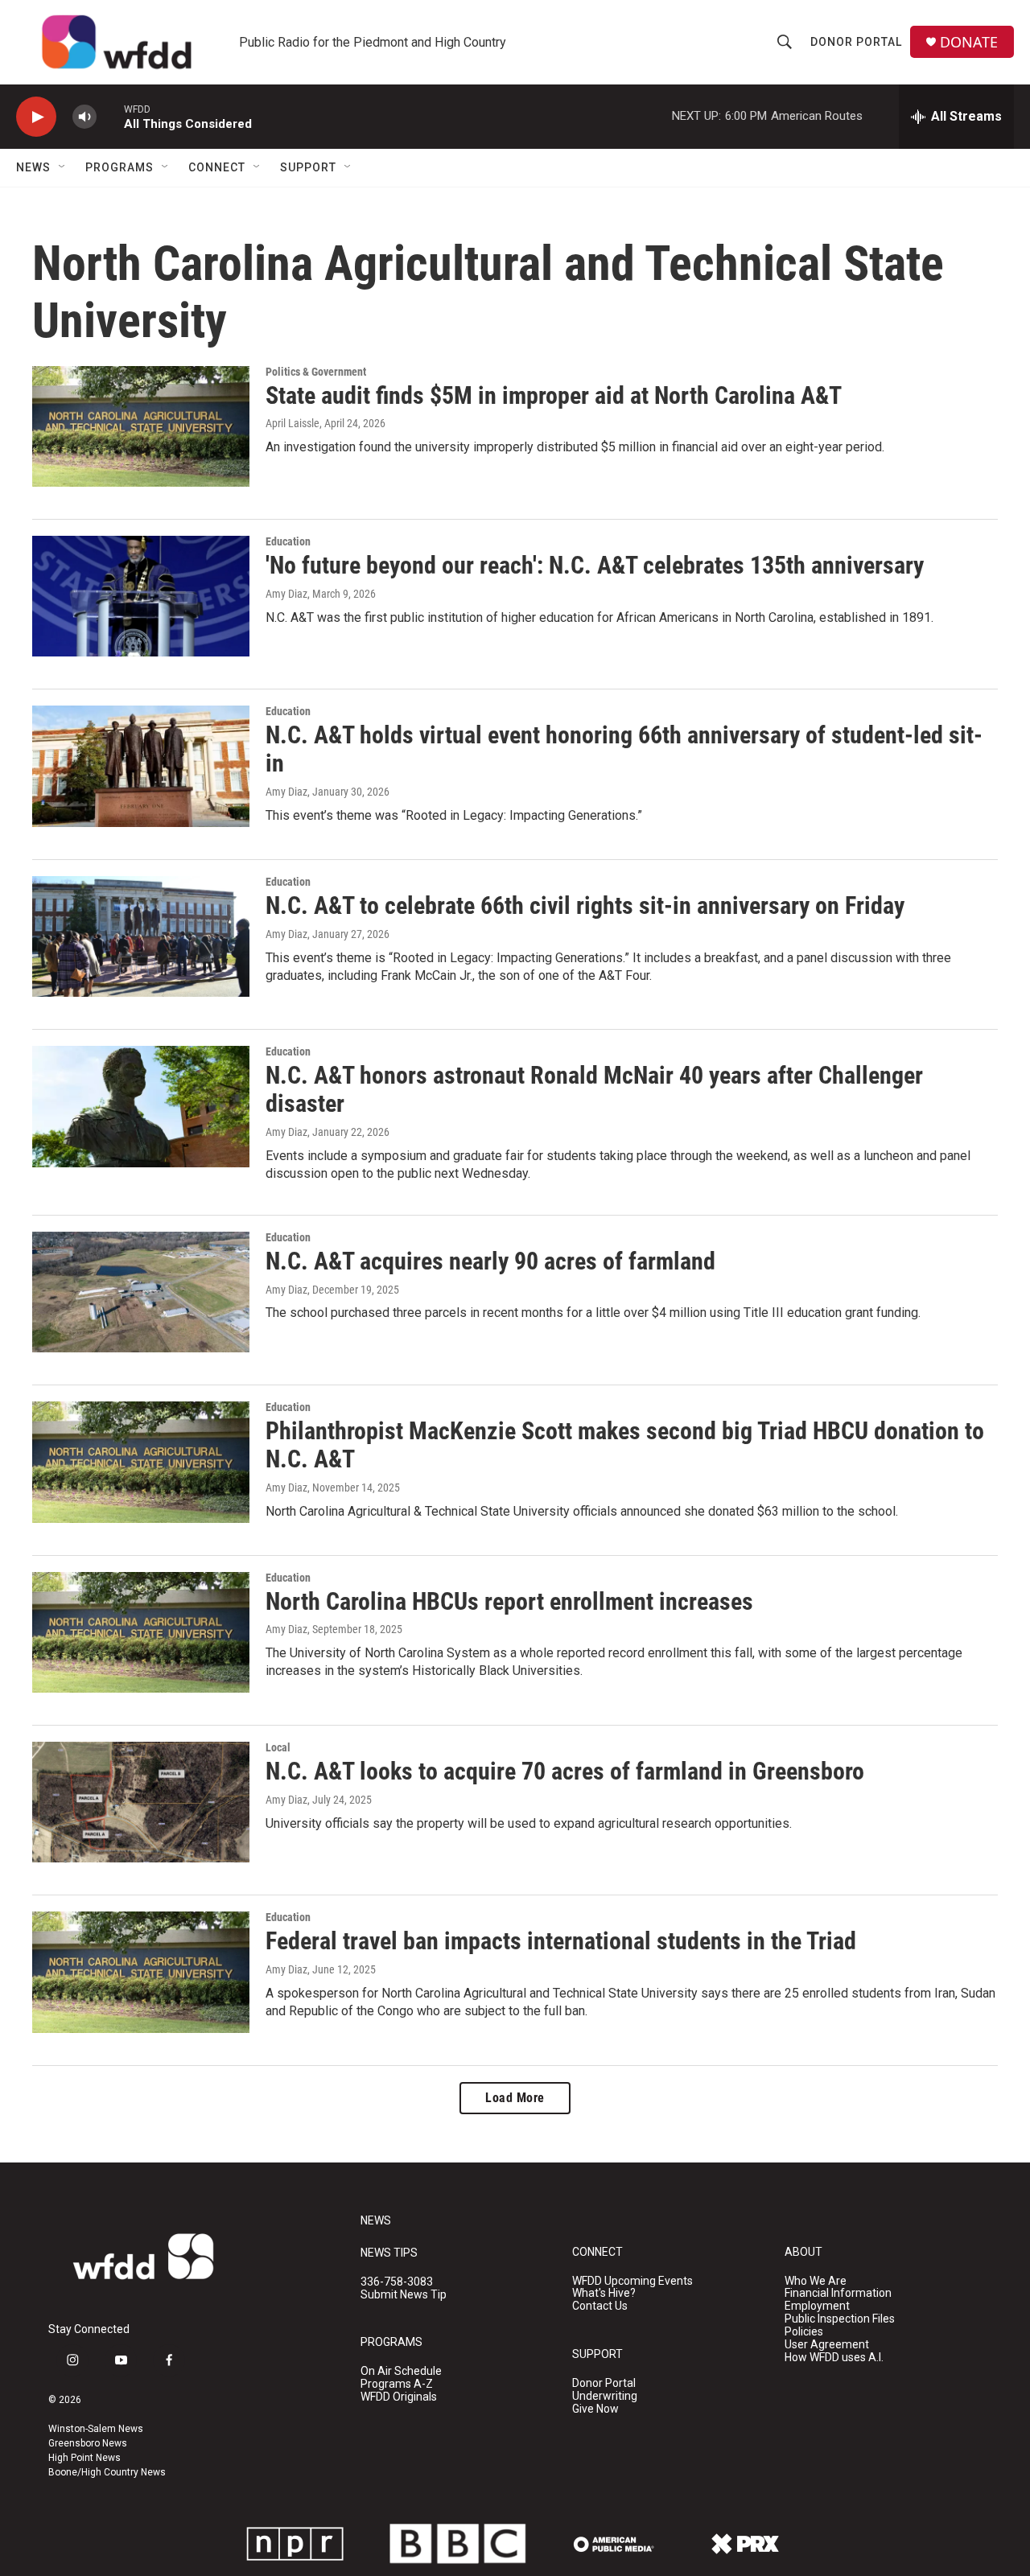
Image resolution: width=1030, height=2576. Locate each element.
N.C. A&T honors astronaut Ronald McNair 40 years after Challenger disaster (594, 1089)
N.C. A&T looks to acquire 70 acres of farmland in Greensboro (565, 1771)
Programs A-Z (397, 2384)
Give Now (595, 2409)
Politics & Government (316, 372)
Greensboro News (88, 2443)
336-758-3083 (397, 2282)
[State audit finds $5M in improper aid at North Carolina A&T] (141, 426)
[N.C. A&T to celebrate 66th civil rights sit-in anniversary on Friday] (141, 936)
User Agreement (827, 2345)
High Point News (84, 2458)
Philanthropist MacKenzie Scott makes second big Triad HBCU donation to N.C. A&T (625, 1445)
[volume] (84, 117)
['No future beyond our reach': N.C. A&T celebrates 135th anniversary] (141, 596)
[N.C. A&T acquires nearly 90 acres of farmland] (141, 1292)
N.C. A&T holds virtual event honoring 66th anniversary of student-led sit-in (624, 749)
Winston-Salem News (96, 2429)
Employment (817, 2306)
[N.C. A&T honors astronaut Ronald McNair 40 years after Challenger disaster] (141, 1106)
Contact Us (600, 2306)
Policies (804, 2332)
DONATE (969, 42)
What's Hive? (604, 2293)
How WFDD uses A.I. (834, 2358)
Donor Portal (856, 42)
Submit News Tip (404, 2295)
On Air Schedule (401, 2371)
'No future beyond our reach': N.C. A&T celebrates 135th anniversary (595, 565)
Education (288, 541)
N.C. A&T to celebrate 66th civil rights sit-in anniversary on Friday (585, 905)
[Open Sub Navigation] (63, 167)
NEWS (376, 2221)
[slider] (110, 116)
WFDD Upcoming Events (632, 2281)
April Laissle (293, 423)
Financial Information (838, 2293)
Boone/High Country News (107, 2472)
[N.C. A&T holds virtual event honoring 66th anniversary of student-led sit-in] (141, 766)
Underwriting (605, 2396)
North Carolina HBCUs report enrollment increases (509, 1601)
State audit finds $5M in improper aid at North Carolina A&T (554, 395)
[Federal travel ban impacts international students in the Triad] (141, 1972)
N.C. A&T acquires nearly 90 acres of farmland (490, 1261)
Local (278, 1747)
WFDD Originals (399, 2397)
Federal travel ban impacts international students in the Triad (561, 1941)
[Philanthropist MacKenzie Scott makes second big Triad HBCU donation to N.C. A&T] (141, 1462)
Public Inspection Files (840, 2319)
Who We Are (816, 2281)
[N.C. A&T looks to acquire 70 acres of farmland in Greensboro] (141, 1802)
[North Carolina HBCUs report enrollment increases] (141, 1632)
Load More (515, 2098)
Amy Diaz (286, 594)
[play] (36, 117)
